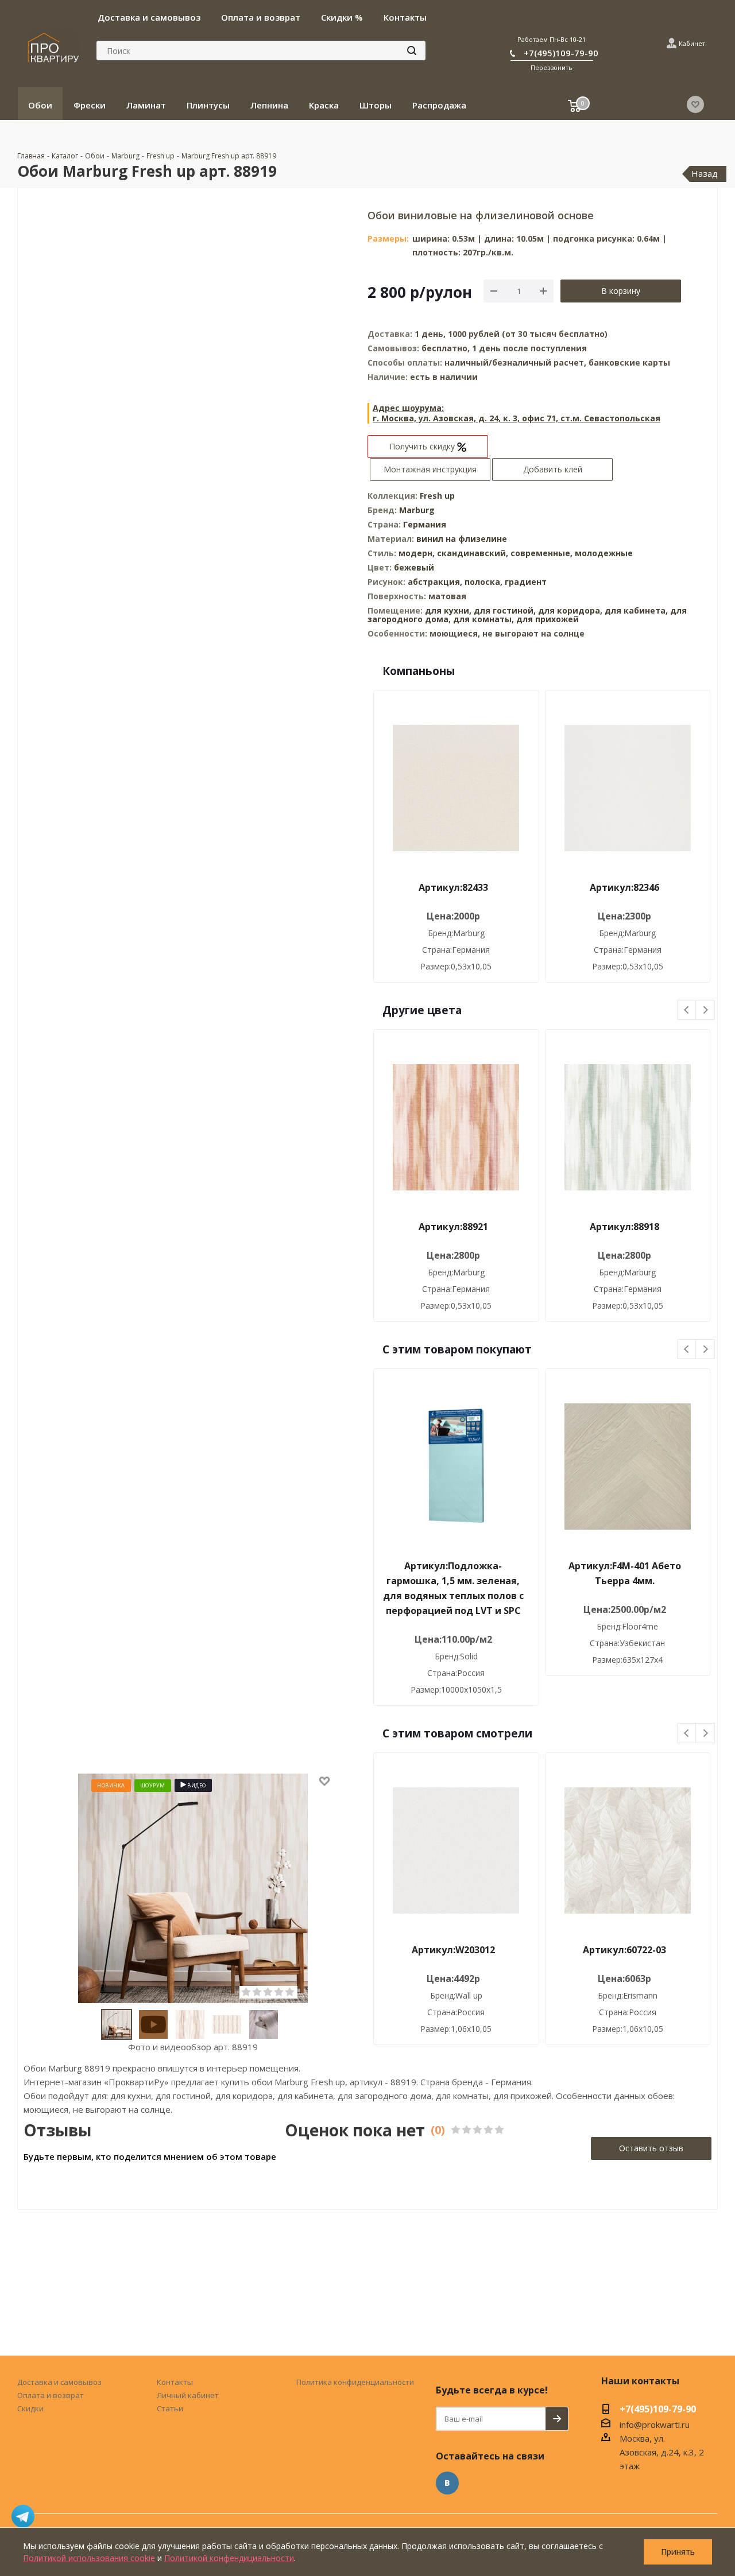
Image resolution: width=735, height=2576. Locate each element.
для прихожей (548, 619)
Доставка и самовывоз (59, 2382)
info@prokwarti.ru (655, 2424)
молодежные (604, 553)
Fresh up (437, 496)
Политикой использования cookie (89, 2558)
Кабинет (692, 43)
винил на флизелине (462, 539)
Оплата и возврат (51, 2395)
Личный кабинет (188, 2395)
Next (705, 1010)
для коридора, (570, 610)
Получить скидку (423, 446)
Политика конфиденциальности (355, 2382)
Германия (425, 524)
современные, (543, 553)
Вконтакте (447, 2483)
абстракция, (436, 582)
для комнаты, (483, 619)
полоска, (485, 582)
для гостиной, (505, 610)
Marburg (417, 510)
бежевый (414, 567)
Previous (687, 1010)
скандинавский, (474, 553)
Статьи (170, 2408)
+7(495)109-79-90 (561, 53)
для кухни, (448, 610)
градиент (526, 582)
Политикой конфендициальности (229, 2558)
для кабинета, (636, 610)
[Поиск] (412, 51)
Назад (705, 173)
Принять (678, 2552)
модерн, (418, 553)
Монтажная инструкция (430, 469)
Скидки (30, 2408)
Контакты (175, 2382)
